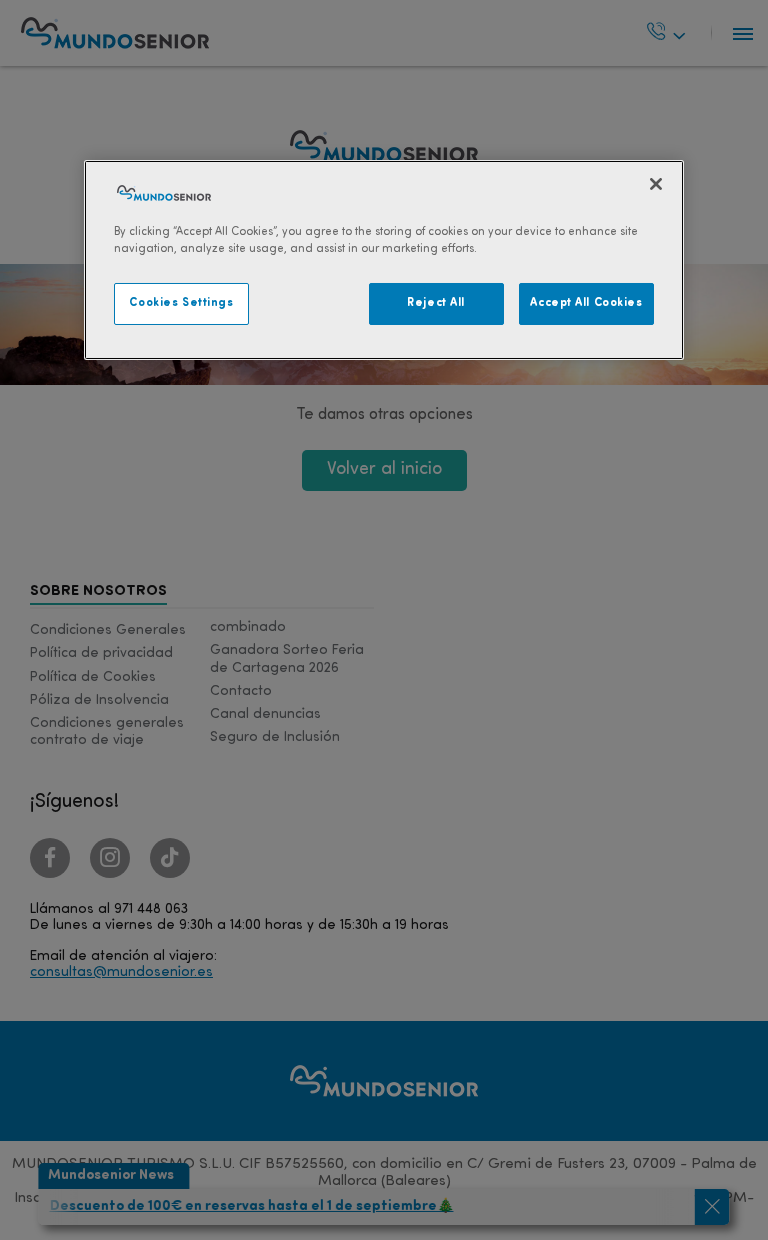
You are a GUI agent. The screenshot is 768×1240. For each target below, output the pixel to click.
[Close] (656, 184)
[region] (384, 260)
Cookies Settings (181, 303)
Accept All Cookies (586, 303)
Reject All (436, 303)
